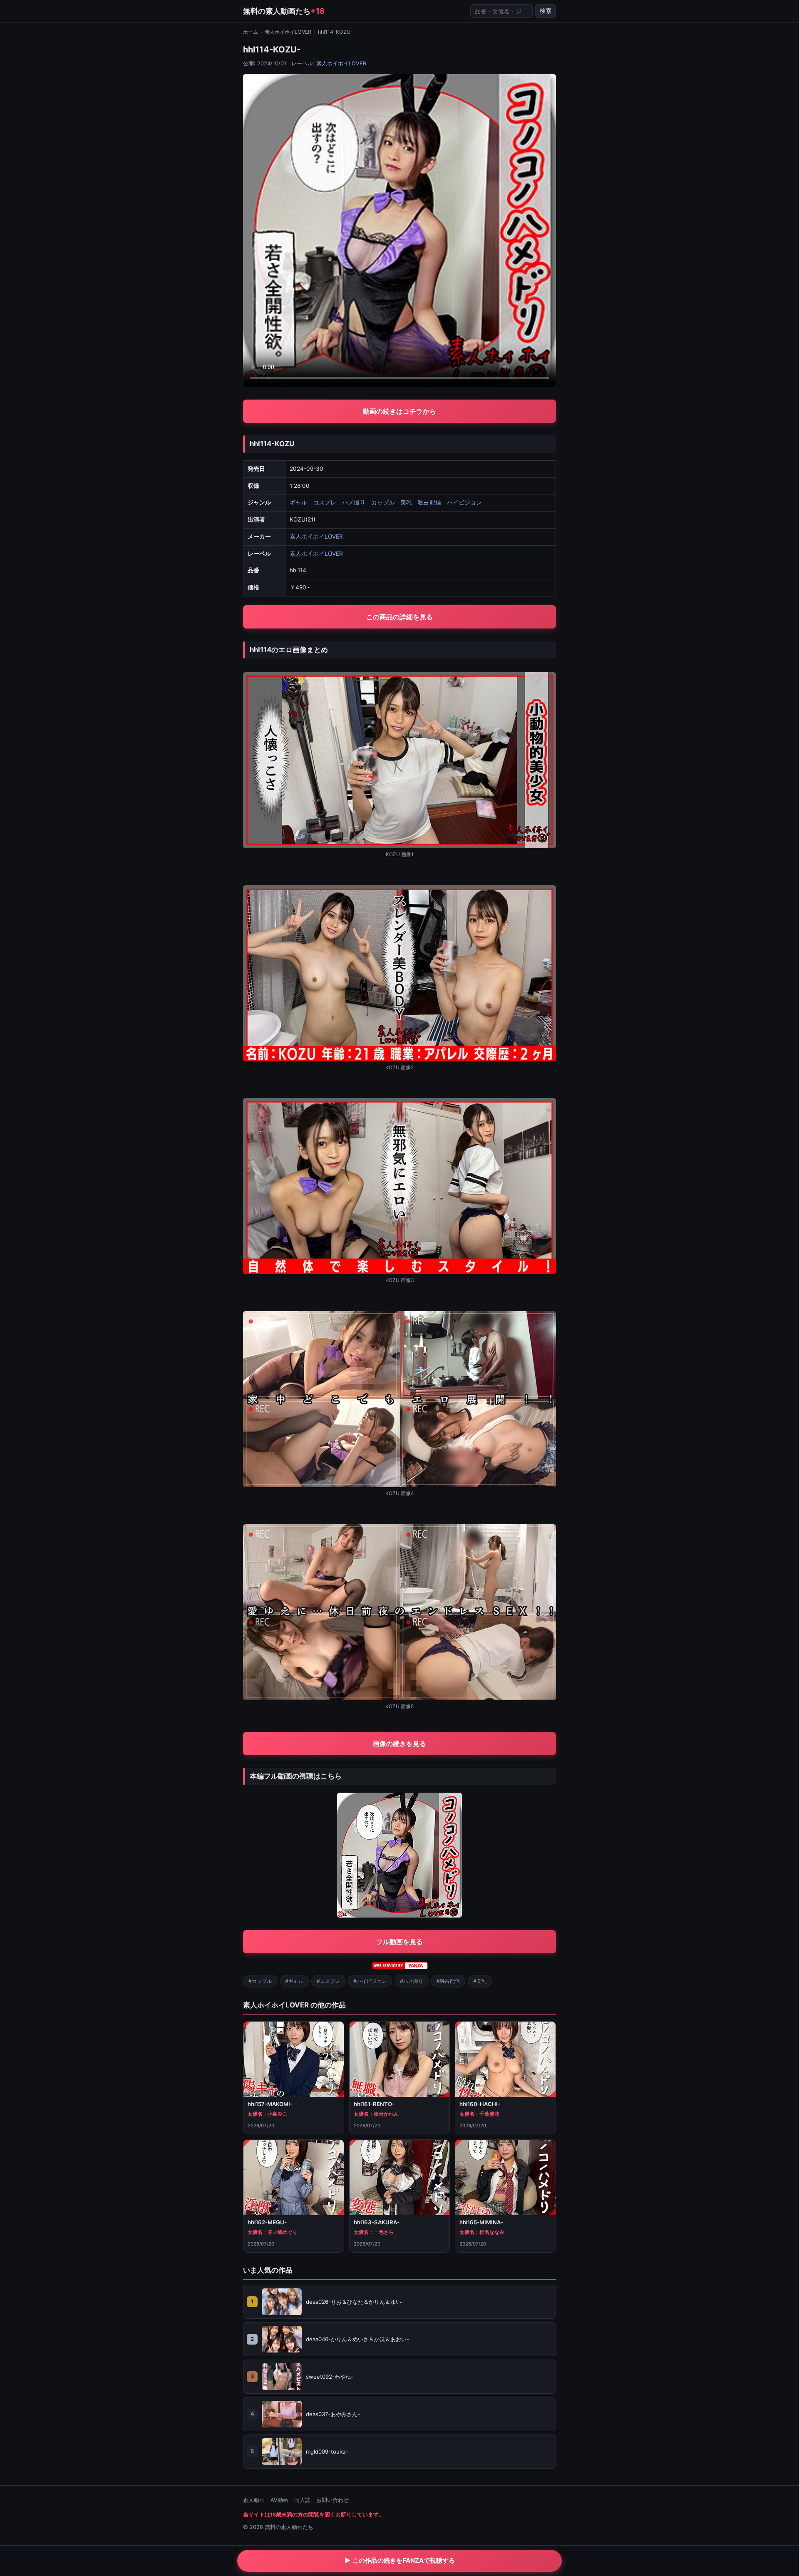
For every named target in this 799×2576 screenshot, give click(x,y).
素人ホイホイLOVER (288, 32)
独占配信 (429, 502)
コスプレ (325, 502)
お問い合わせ (333, 2500)
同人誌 (302, 2500)
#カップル (260, 1981)
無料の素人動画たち (284, 11)
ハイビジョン (464, 502)
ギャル (298, 502)
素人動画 (254, 2500)
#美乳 (480, 1981)
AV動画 (279, 2500)
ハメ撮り (354, 502)
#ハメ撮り (412, 1981)
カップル (383, 502)
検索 (546, 11)
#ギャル (294, 1981)
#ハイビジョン (370, 1981)
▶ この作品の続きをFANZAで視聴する (400, 2560)
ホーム (251, 32)
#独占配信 (448, 1981)
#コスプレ (328, 1981)
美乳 (406, 502)
